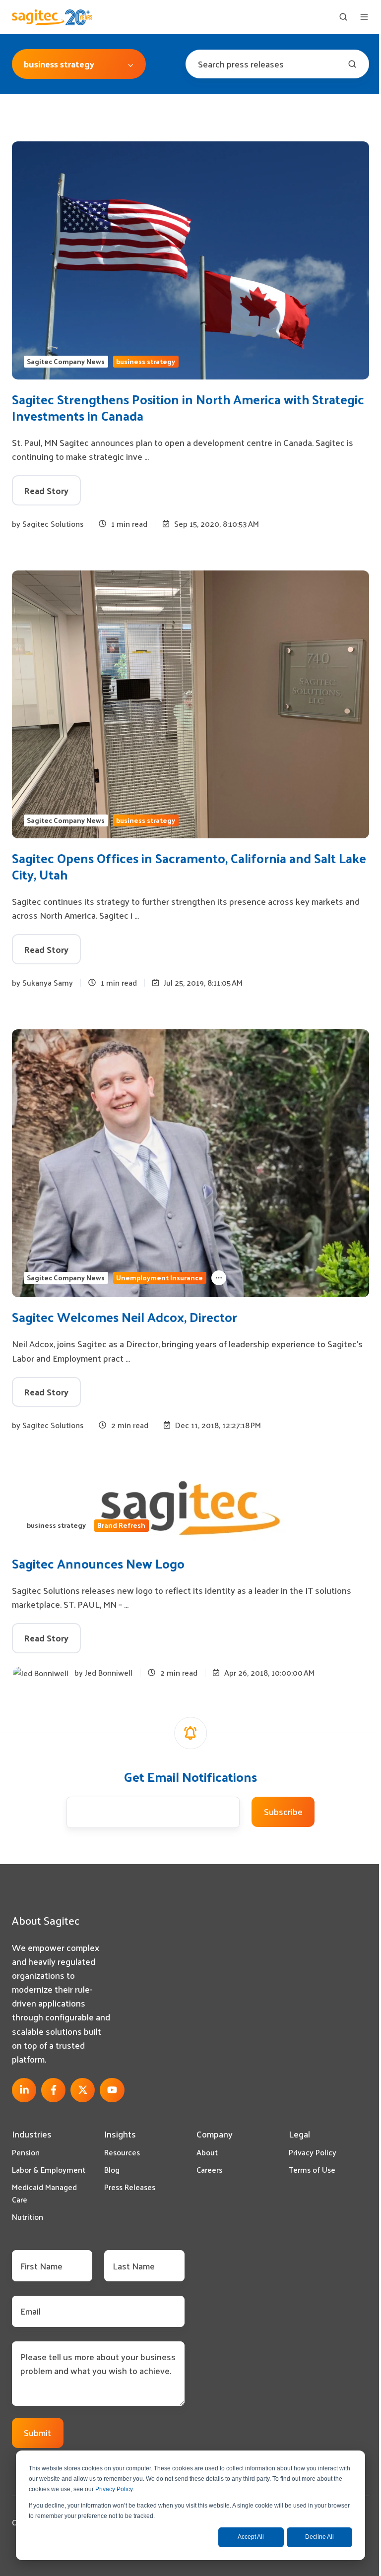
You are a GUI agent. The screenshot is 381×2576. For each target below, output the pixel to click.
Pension (26, 2152)
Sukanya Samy (48, 982)
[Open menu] (364, 17)
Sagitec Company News (66, 362)
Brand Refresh (121, 1525)
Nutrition (28, 2217)
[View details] (24, 2090)
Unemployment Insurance (159, 1278)
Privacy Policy (114, 2489)
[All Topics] (219, 1278)
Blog (112, 2169)
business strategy (146, 362)
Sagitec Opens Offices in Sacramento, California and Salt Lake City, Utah (189, 866)
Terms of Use (312, 2169)
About (207, 2152)
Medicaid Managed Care (44, 2193)
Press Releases (130, 2187)
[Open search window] (343, 17)
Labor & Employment (49, 2169)
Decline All (319, 2537)
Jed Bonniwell (109, 1672)
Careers (209, 2169)
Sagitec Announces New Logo (98, 1563)
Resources (122, 2152)
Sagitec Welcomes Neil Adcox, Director (125, 1317)
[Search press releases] (352, 64)
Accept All (251, 2537)
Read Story (46, 490)
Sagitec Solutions (53, 524)
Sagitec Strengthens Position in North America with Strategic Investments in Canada (188, 407)
